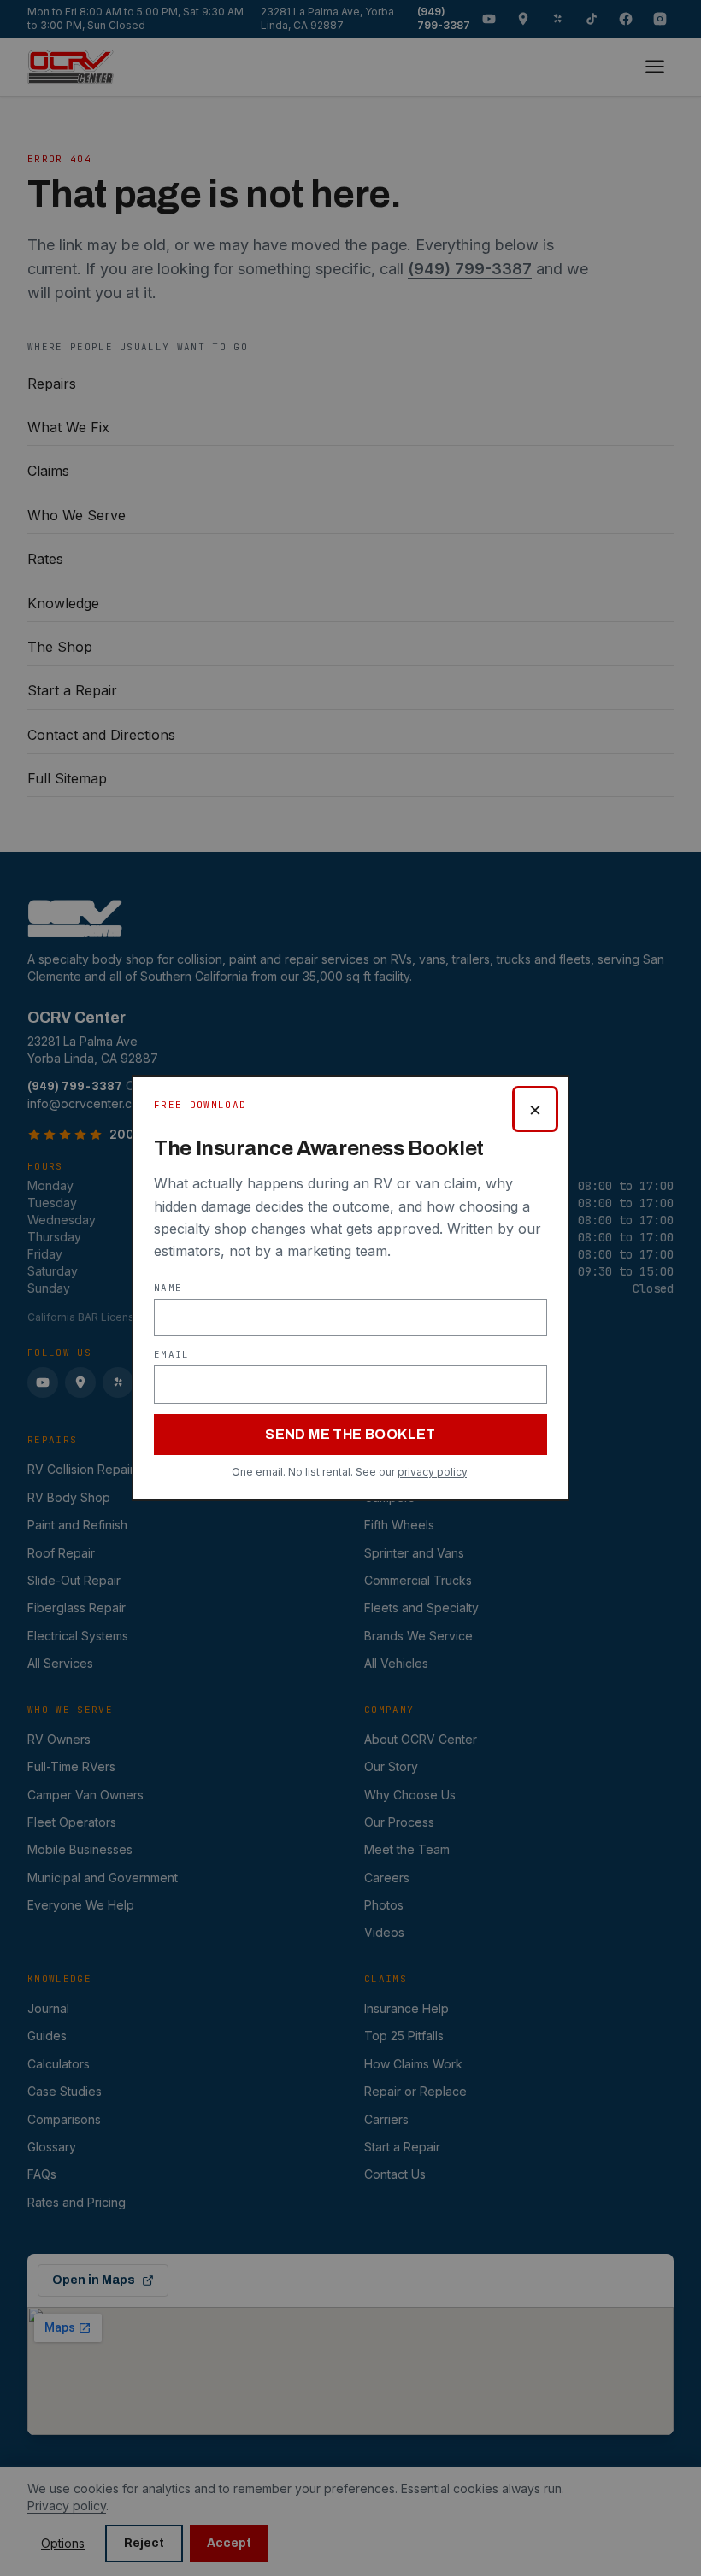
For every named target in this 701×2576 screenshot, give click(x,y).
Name (168, 1288)
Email (172, 1354)
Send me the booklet (350, 1434)
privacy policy (432, 1472)
